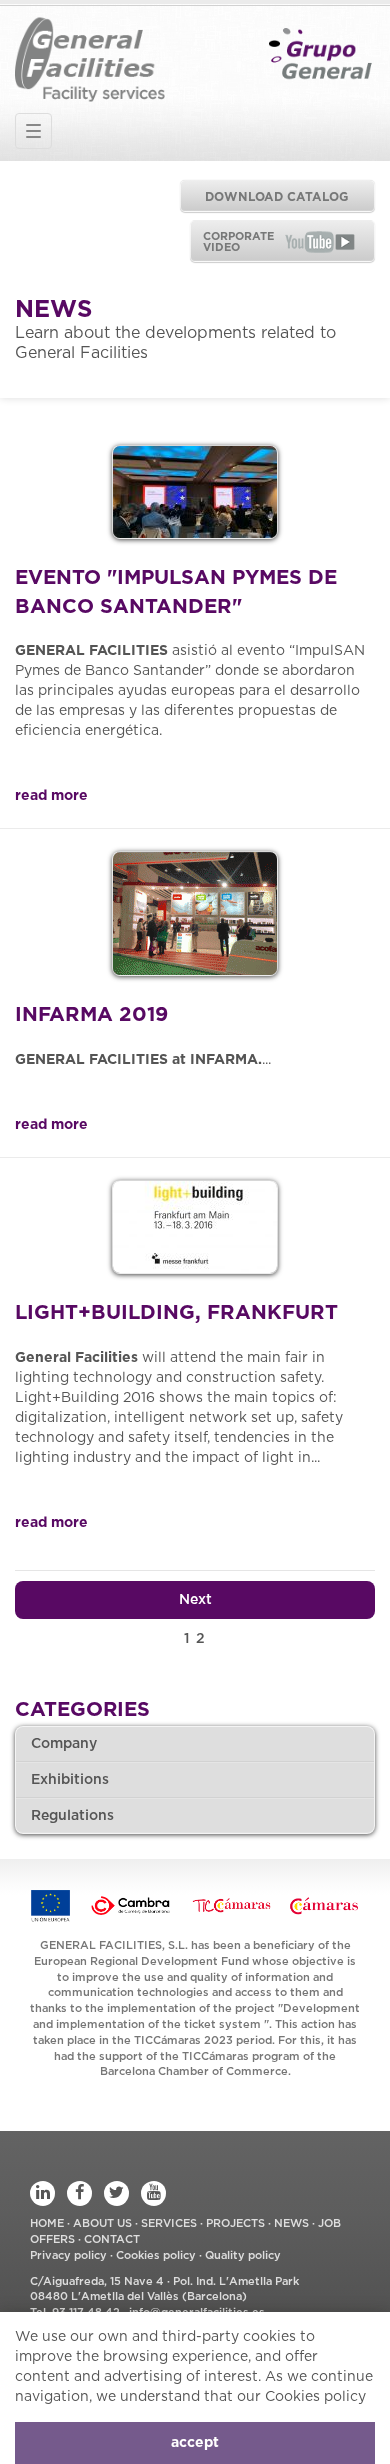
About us (104, 2223)
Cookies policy (156, 2255)
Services (170, 2223)
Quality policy (243, 2255)
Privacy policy (68, 2255)
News (293, 2223)
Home (48, 2223)
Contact (112, 2239)
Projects (237, 2223)
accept (195, 2443)
